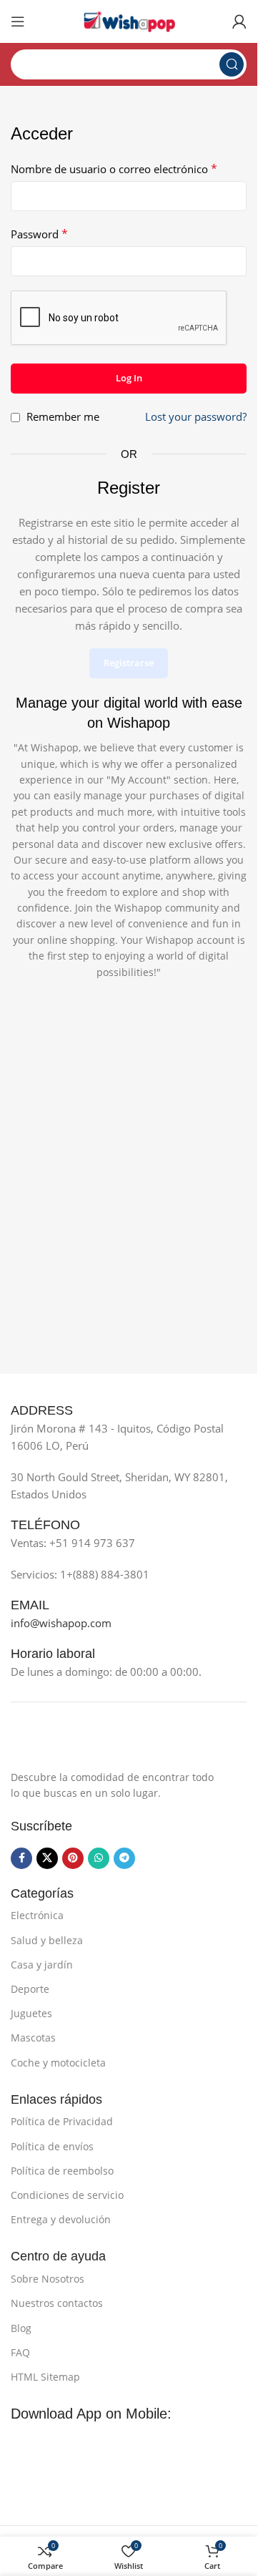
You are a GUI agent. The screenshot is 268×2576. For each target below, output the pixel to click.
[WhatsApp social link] (99, 1858)
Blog (21, 2328)
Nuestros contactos (57, 2303)
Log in (129, 378)
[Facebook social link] (21, 1858)
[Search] (232, 64)
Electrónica (37, 1915)
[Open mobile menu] (18, 21)
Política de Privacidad (62, 2121)
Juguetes (31, 2013)
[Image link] (82, 1742)
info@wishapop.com (61, 1623)
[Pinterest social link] (73, 1858)
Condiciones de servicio (67, 2195)
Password (39, 234)
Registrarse (129, 663)
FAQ (20, 2352)
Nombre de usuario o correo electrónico (114, 169)
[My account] (239, 21)
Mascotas (33, 2038)
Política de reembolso (62, 2171)
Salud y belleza (47, 1940)
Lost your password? (196, 416)
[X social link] (47, 1858)
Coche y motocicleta (58, 2063)
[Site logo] (129, 20)
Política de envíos (52, 2146)
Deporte (30, 1989)
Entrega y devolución (61, 2219)
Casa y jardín (42, 1965)
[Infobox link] (58, 1411)
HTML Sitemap (45, 2377)
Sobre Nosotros (48, 2279)
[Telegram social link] (124, 1858)
